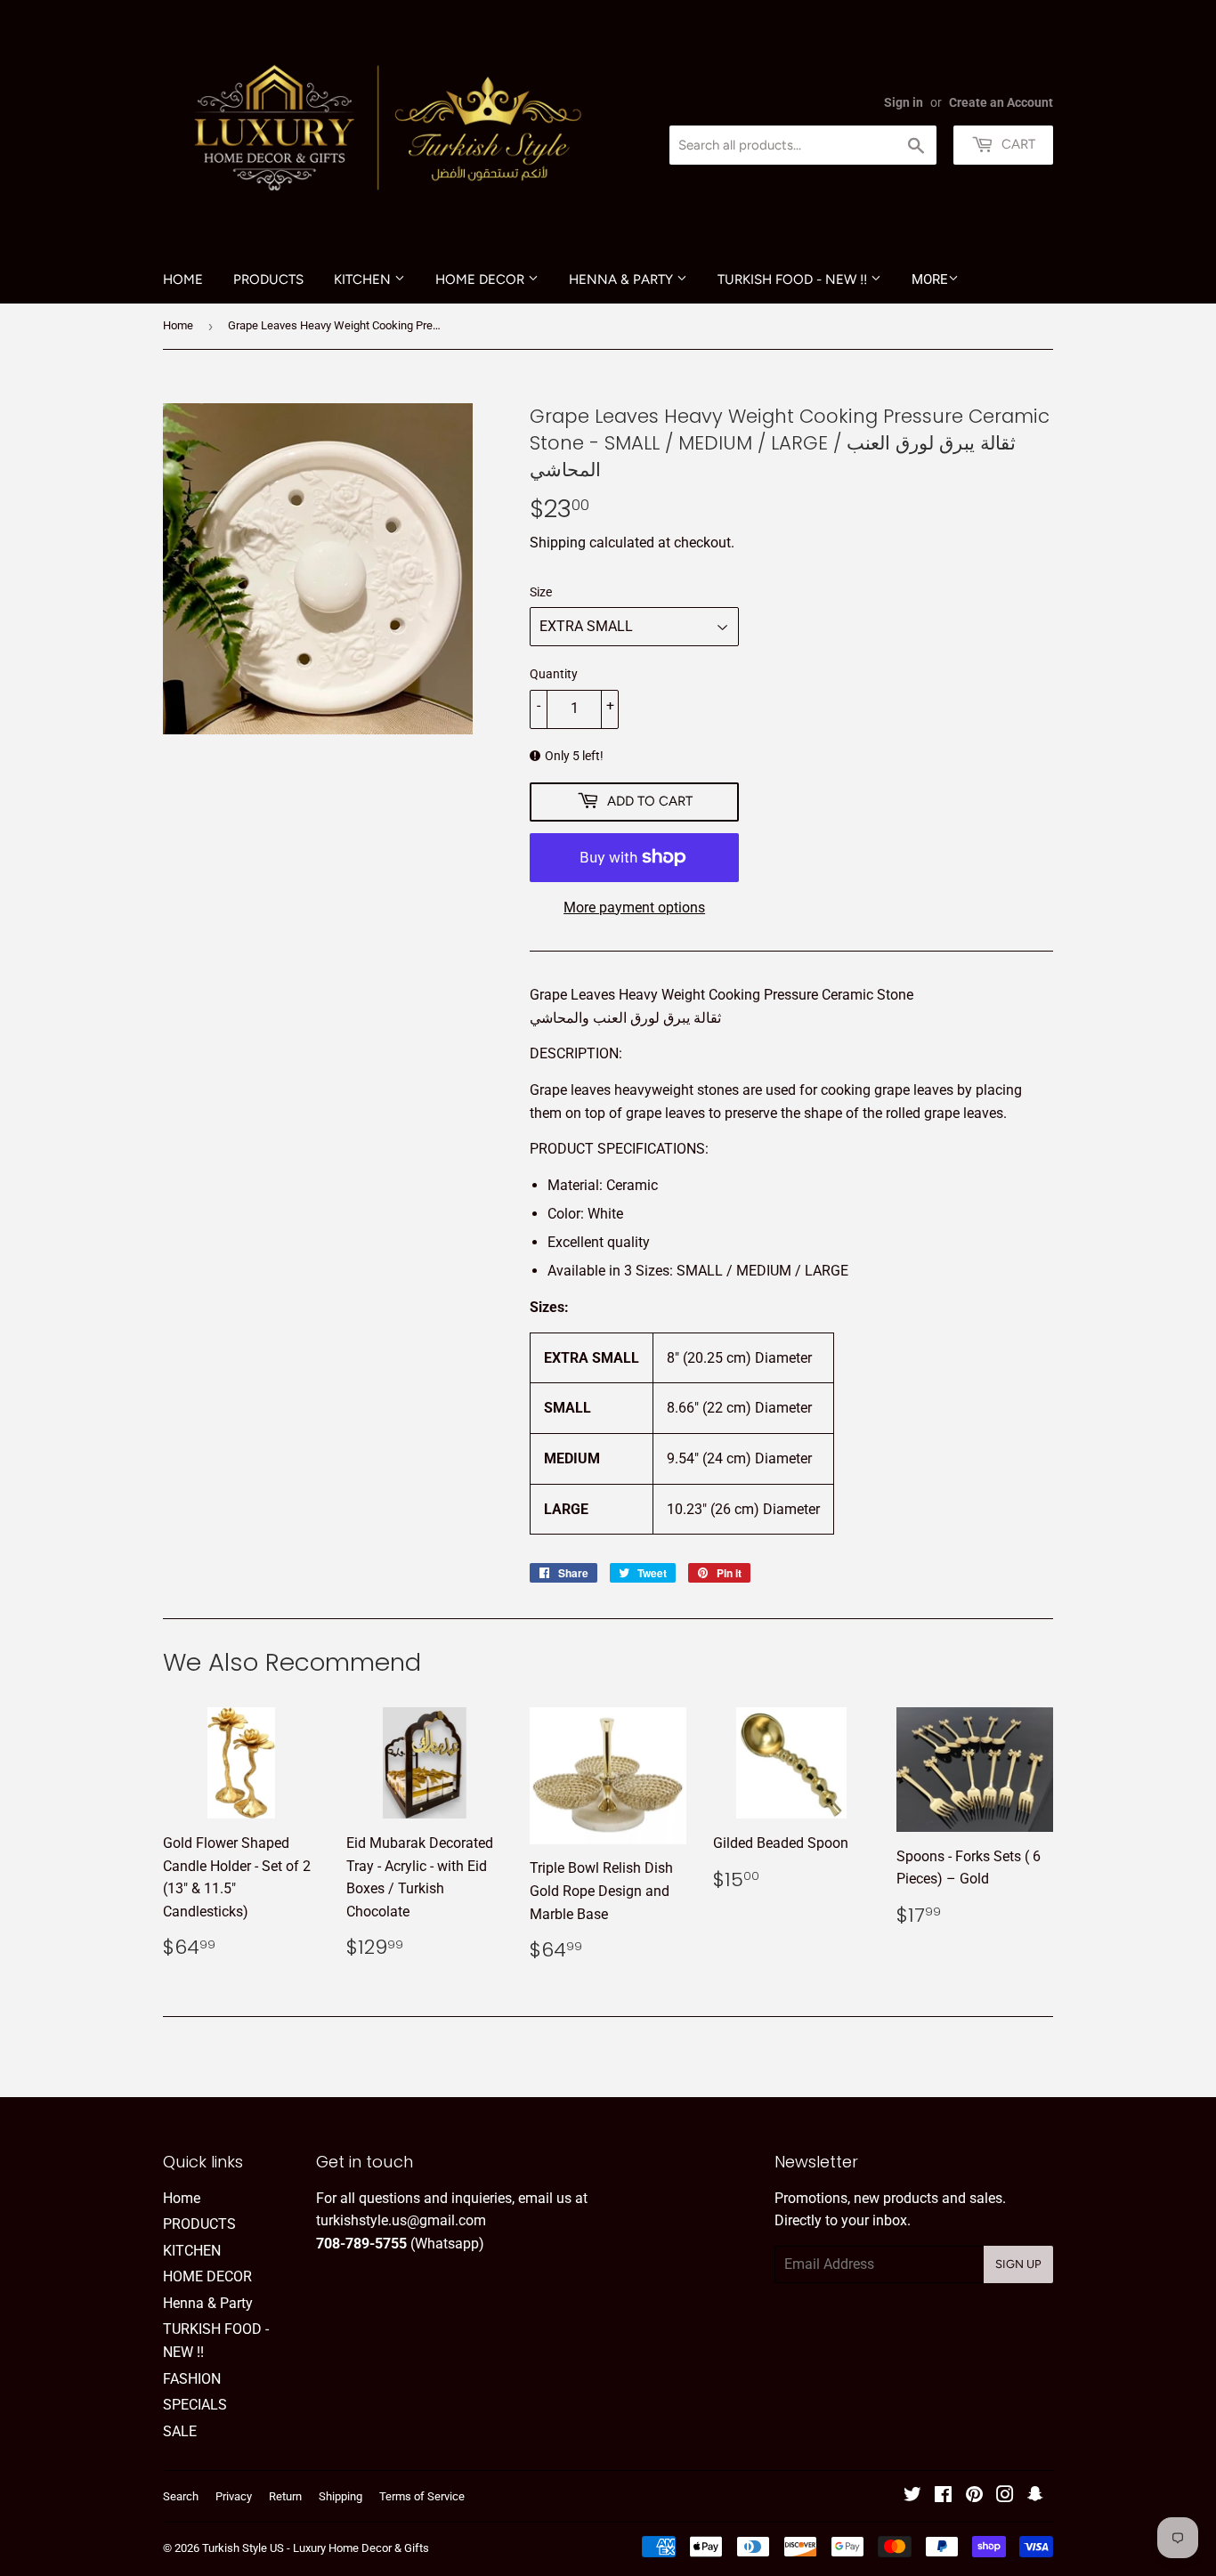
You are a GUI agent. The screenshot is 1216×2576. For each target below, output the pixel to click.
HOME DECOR (482, 279)
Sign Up (1018, 2264)
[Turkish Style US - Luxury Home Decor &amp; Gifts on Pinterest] (974, 2496)
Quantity (554, 674)
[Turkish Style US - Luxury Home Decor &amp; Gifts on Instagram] (1005, 2496)
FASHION (192, 2379)
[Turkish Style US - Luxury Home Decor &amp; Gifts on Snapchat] (1035, 2496)
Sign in (904, 102)
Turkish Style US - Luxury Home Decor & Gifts (316, 2548)
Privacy (234, 2496)
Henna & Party (623, 279)
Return (285, 2496)
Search (181, 2496)
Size (541, 592)
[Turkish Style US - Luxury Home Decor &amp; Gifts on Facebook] (943, 2496)
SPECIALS (195, 2405)
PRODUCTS (268, 279)
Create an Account (1001, 102)
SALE (180, 2431)
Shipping (558, 543)
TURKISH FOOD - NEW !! (794, 279)
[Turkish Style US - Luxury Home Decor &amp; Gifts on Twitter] (912, 2496)
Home (183, 279)
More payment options (634, 907)
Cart (1017, 144)
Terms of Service (422, 2496)
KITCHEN (364, 279)
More (930, 279)
